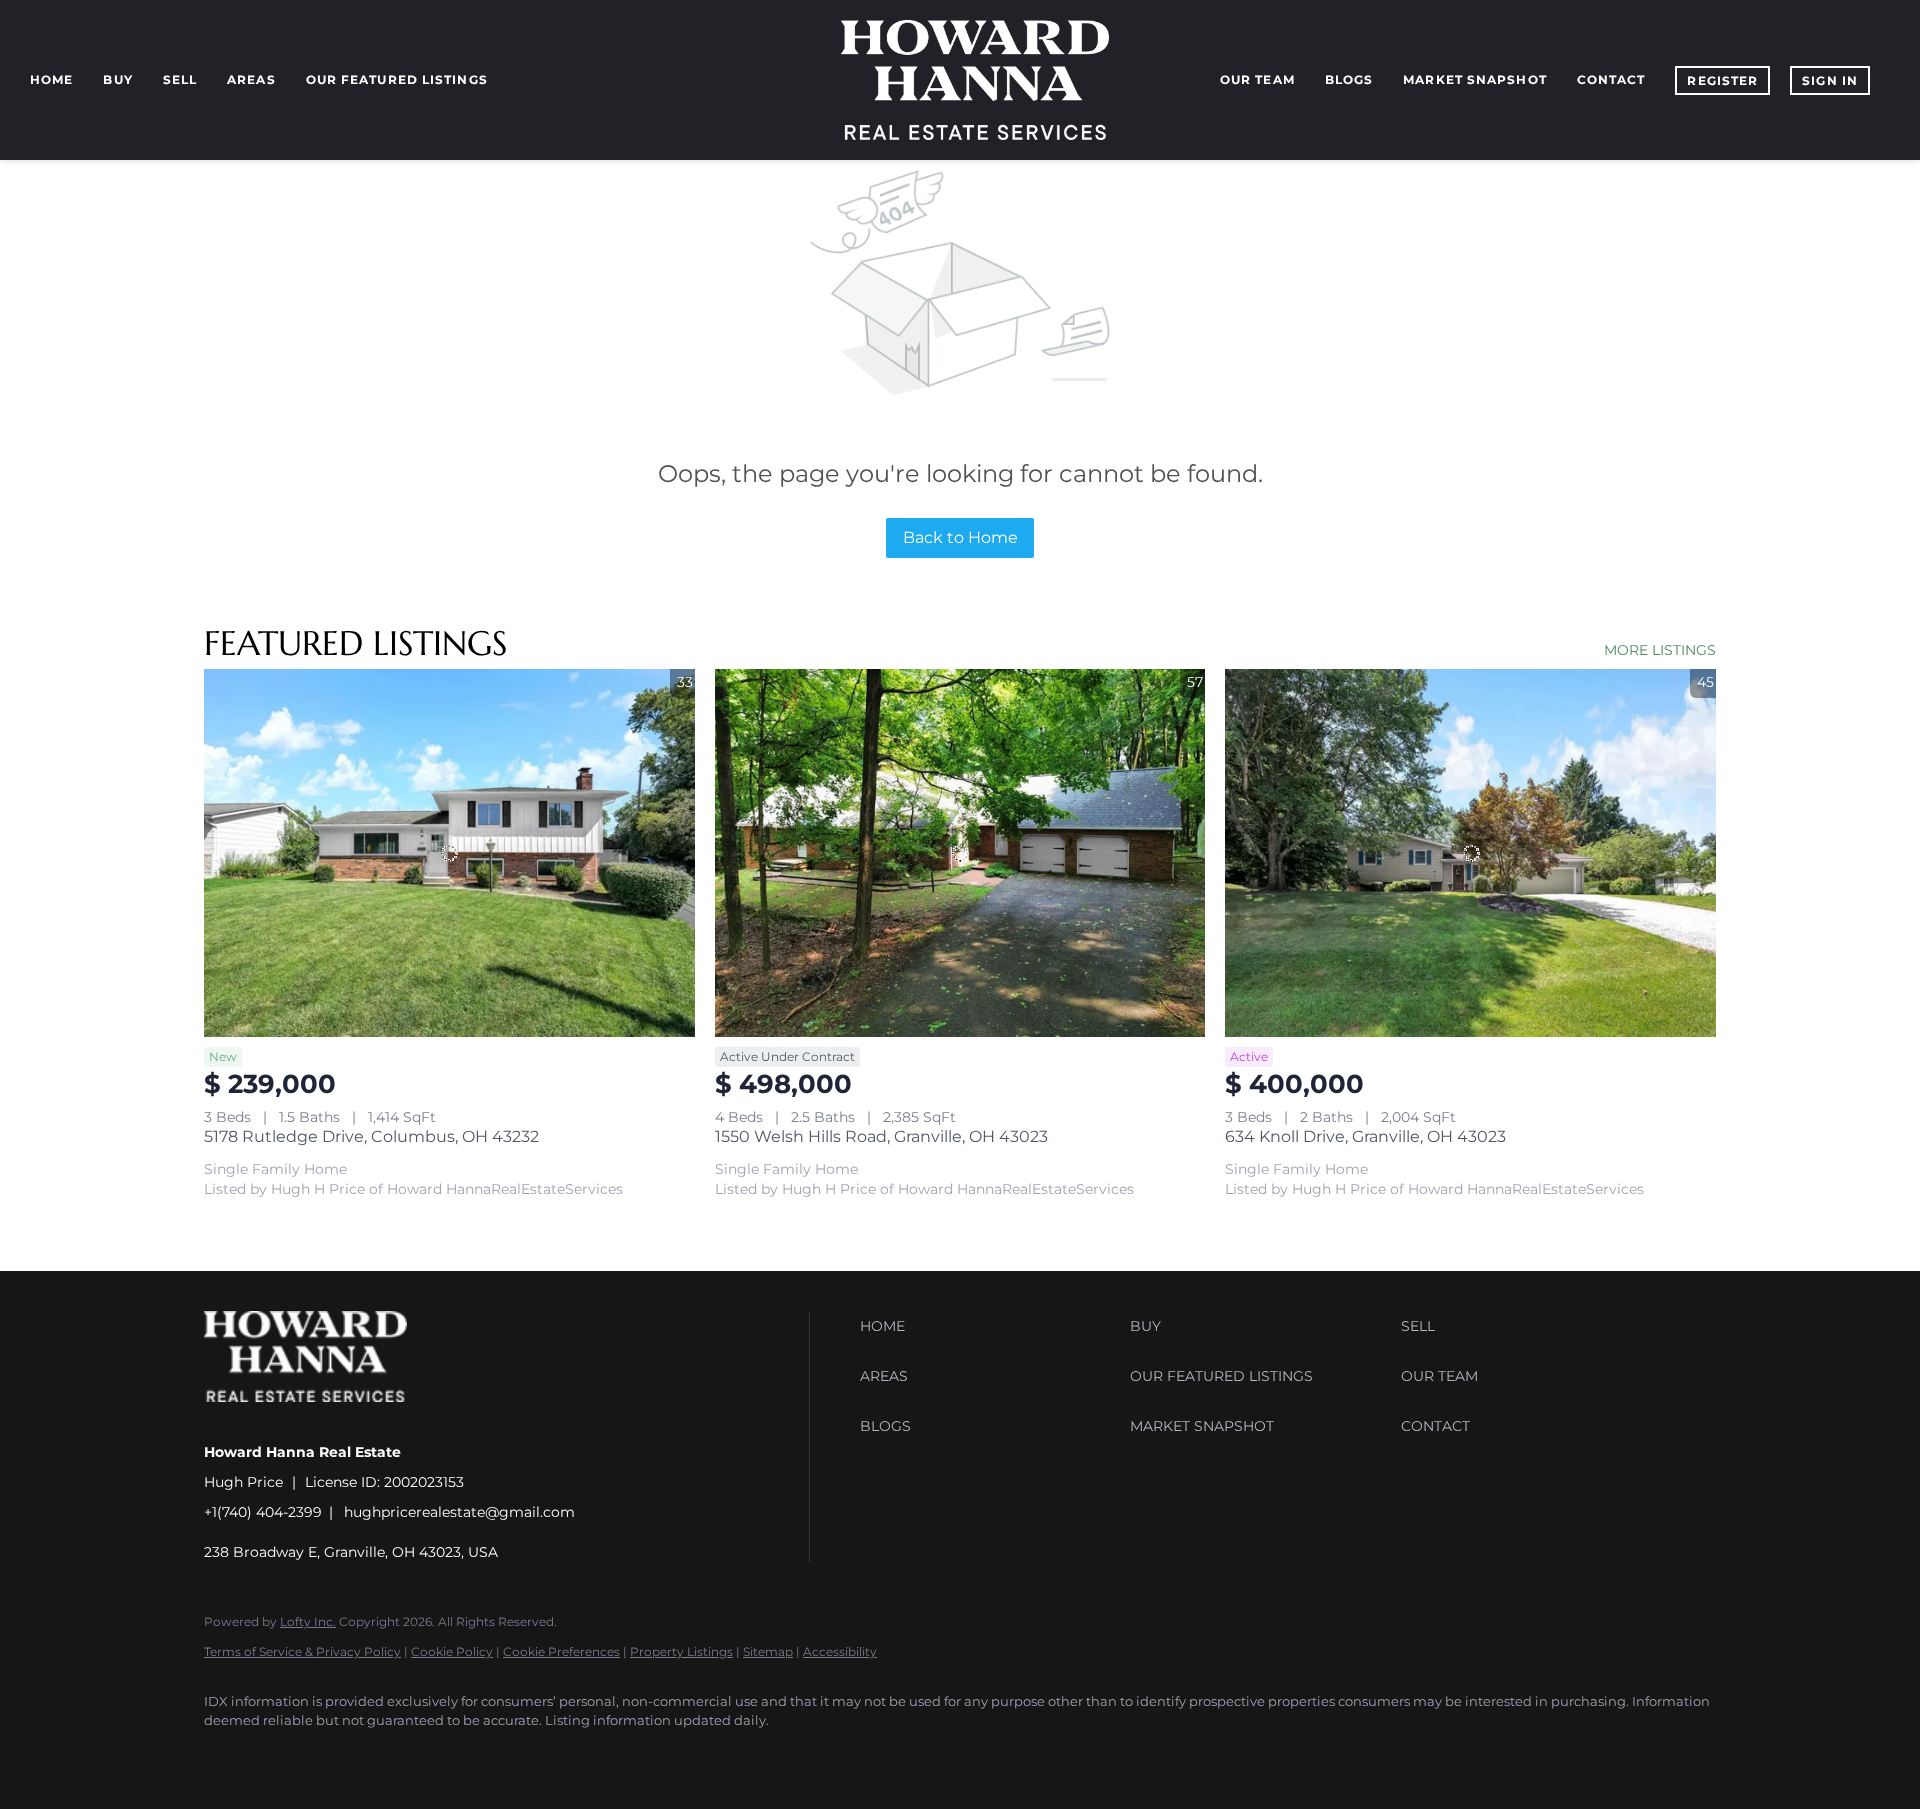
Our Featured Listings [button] (397, 79)
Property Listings (681, 1651)
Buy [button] (117, 79)
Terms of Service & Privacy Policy (302, 1651)
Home (51, 79)
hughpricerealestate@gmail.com (459, 1512)
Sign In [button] (1830, 80)
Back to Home (960, 537)
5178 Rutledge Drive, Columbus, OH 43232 (371, 1136)
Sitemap (768, 1651)
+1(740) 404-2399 (263, 1512)
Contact (1611, 79)
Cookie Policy (452, 1651)
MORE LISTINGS (1660, 650)
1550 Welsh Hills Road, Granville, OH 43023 (881, 1136)
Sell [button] (180, 79)
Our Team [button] (1257, 79)
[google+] (518, 1755)
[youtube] (460, 1755)
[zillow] (344, 1755)
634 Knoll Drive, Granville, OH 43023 (1365, 1136)
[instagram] (402, 1755)
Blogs (1349, 79)
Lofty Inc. (308, 1621)
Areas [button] (251, 79)
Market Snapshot (1475, 79)
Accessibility (840, 1651)
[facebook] (228, 1755)
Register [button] (1722, 80)
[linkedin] (286, 1755)
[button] (990, 1326)
